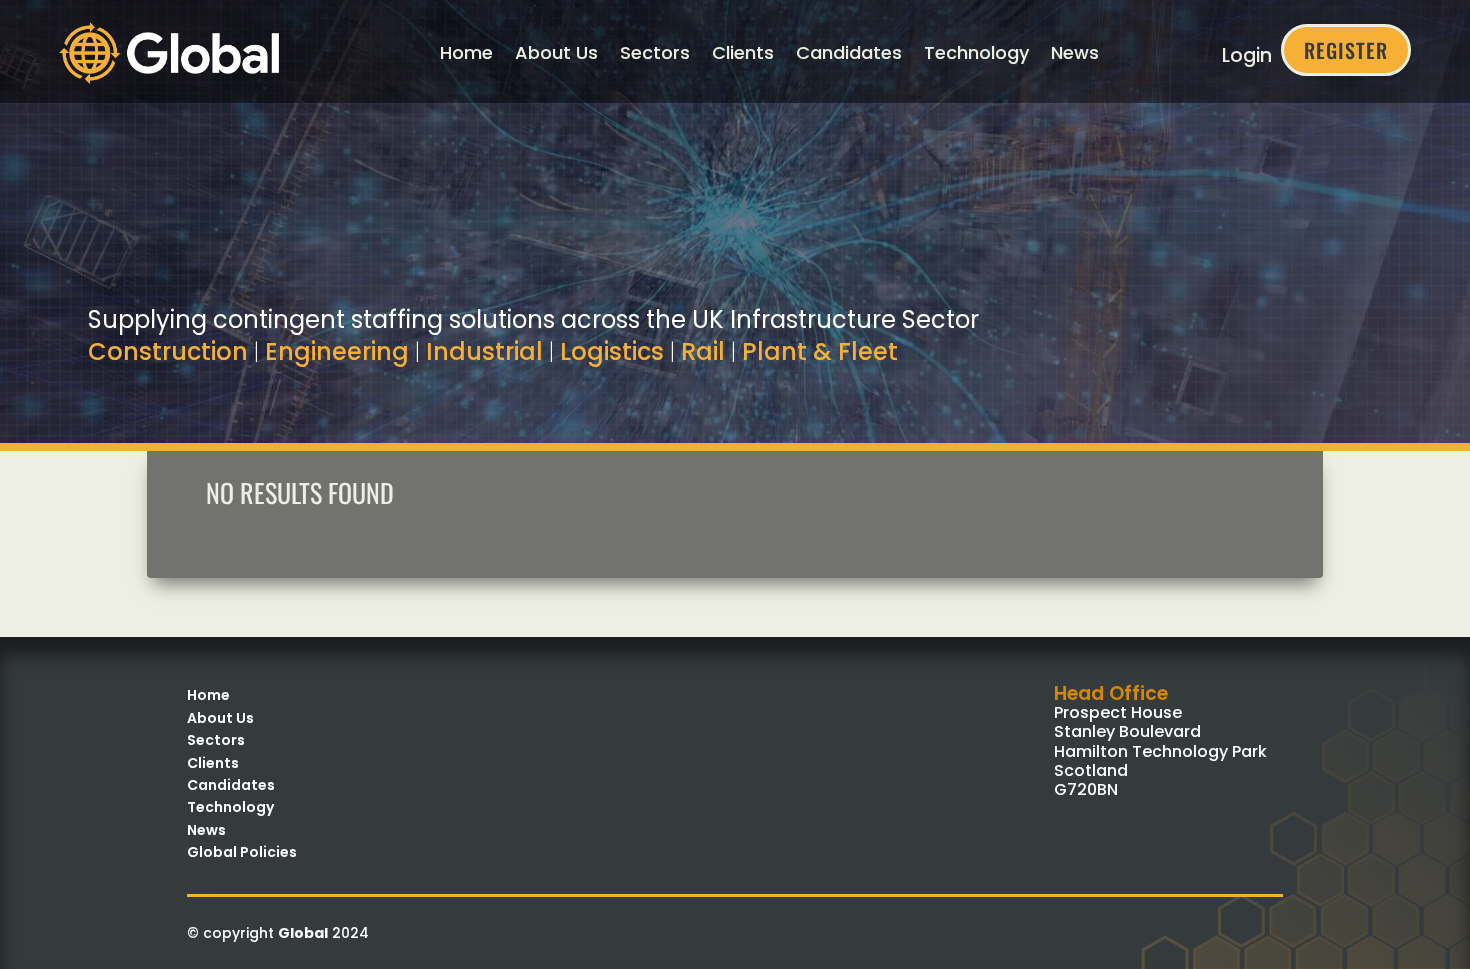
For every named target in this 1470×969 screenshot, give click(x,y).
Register (1346, 50)
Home (466, 52)
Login (1247, 55)
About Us (556, 52)
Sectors (655, 52)
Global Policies (242, 852)
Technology (976, 52)
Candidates (849, 52)
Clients (743, 52)
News (1075, 52)
